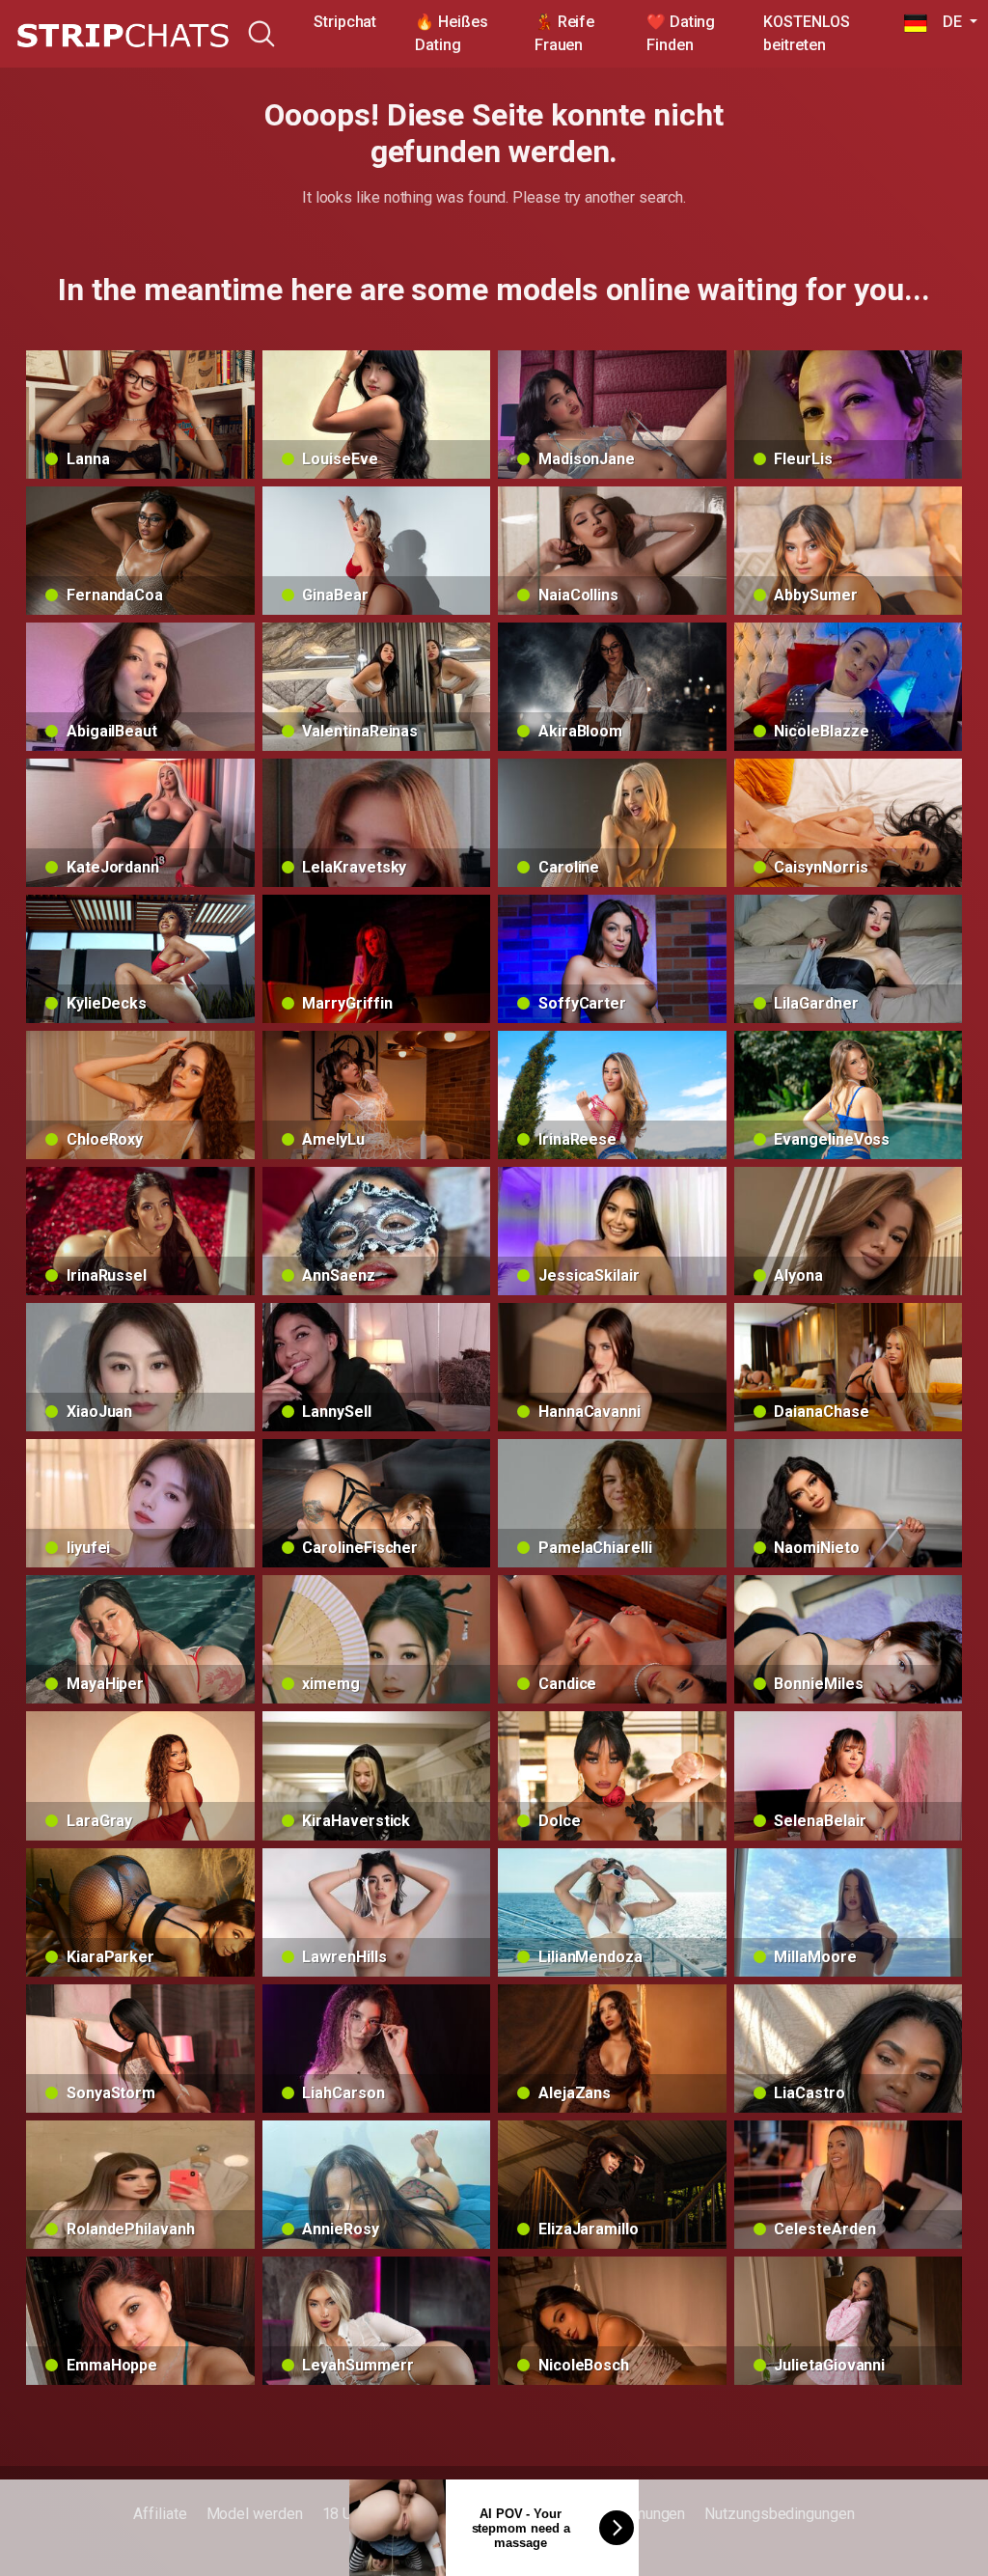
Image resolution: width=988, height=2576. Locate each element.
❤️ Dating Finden (681, 33)
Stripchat (345, 22)
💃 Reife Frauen (564, 33)
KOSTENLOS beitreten (806, 33)
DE (946, 22)
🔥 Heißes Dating (451, 33)
